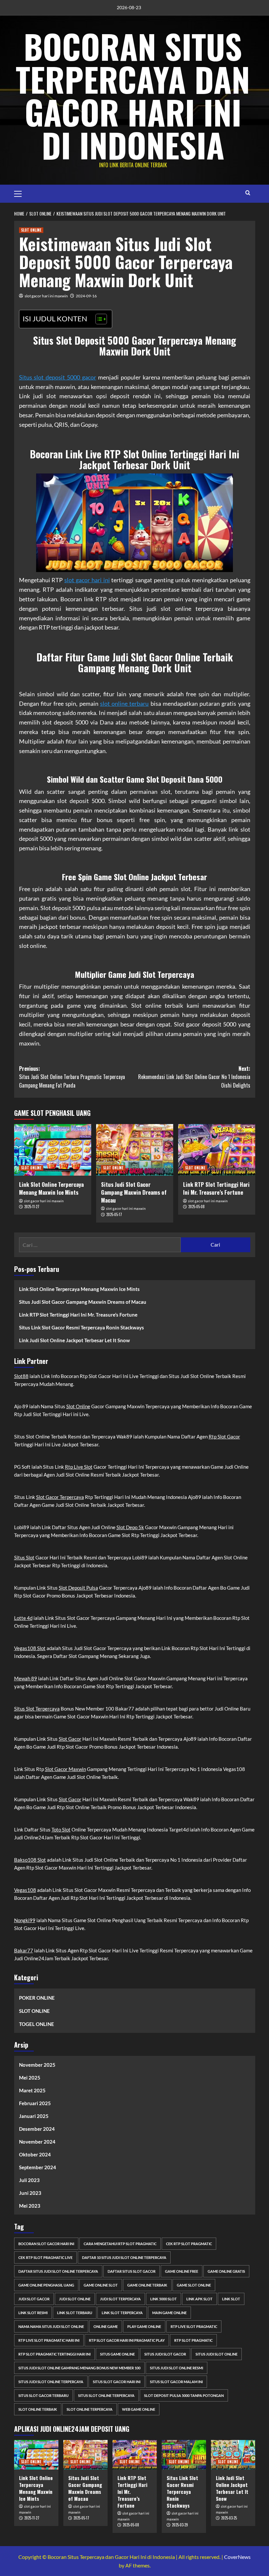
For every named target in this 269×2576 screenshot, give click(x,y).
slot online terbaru (124, 703)
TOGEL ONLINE (37, 2024)
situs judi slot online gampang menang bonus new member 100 (79, 2368)
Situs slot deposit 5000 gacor (58, 377)
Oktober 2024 (35, 2154)
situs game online (117, 2354)
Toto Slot (61, 1829)
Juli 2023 (29, 2180)
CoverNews (237, 2557)
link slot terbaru (75, 2313)
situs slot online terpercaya (106, 2395)
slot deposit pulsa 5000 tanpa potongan (184, 2395)
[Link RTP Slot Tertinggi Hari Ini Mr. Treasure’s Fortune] (217, 1150)
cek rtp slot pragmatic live (45, 2257)
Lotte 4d (23, 1618)
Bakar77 (24, 1950)
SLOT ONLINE (31, 230)
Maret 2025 (32, 2090)
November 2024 (37, 2142)
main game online (169, 2313)
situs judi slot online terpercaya (51, 2382)
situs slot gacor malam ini (176, 2382)
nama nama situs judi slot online (51, 2326)
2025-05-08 (197, 1207)
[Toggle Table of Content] (98, 319)
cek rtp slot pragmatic (189, 2244)
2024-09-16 (86, 296)
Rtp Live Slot (79, 1467)
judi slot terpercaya (120, 2299)
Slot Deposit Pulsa (78, 1588)
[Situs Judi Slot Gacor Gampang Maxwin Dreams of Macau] (135, 1150)
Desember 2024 (37, 2129)
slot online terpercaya (90, 2409)
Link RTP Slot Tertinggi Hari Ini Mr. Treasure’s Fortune (216, 1188)
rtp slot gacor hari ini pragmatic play (127, 2340)
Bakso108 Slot (30, 1860)
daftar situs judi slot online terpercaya (58, 2271)
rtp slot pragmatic (193, 2340)
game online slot (101, 2285)
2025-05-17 (114, 1214)
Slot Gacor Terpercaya (60, 1497)
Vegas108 (25, 1890)
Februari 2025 (35, 2103)
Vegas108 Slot (30, 1648)
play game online (144, 2326)
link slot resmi (33, 2313)
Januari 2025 (34, 2116)
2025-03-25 (229, 2518)
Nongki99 (25, 1920)
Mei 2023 (30, 2206)
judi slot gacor (34, 2299)
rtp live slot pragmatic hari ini (49, 2340)
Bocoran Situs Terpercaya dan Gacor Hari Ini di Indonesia (133, 95)
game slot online (194, 2285)
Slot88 (21, 1376)
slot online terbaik (38, 2409)
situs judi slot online (217, 2354)
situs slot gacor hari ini (117, 2382)
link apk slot (199, 2299)
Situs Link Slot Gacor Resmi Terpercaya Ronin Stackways (82, 1327)
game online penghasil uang (46, 2285)
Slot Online (78, 1406)
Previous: (72, 1077)
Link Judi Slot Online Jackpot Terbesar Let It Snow (74, 1340)
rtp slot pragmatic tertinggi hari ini (54, 2354)
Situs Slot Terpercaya (37, 1709)
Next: (194, 1077)
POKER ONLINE (37, 1998)
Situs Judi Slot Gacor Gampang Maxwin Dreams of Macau (134, 1192)
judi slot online (75, 2299)
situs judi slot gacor (165, 2354)
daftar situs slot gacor (132, 2271)
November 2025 (37, 2065)
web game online (139, 2409)
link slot (231, 2299)
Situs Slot (24, 1557)
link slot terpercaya (122, 2313)
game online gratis (226, 2271)
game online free (182, 2271)
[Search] (248, 193)
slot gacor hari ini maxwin (46, 296)
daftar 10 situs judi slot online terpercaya (124, 2257)
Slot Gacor (70, 1739)
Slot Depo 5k (130, 1527)
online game (106, 2326)
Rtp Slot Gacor (224, 1437)
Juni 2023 (30, 2193)
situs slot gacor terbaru (43, 2395)
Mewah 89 (26, 1678)
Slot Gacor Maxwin (65, 1769)
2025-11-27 (32, 1207)
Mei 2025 (30, 2078)
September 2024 (38, 2167)
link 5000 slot (164, 2299)
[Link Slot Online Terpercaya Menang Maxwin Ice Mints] (53, 1150)
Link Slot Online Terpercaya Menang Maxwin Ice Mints (51, 1188)
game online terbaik (147, 2285)
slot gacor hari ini (87, 580)
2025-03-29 (180, 2525)
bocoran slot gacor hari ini (46, 2244)
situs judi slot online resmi (176, 2368)
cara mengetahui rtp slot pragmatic (120, 2244)
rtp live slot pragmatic (194, 2326)
